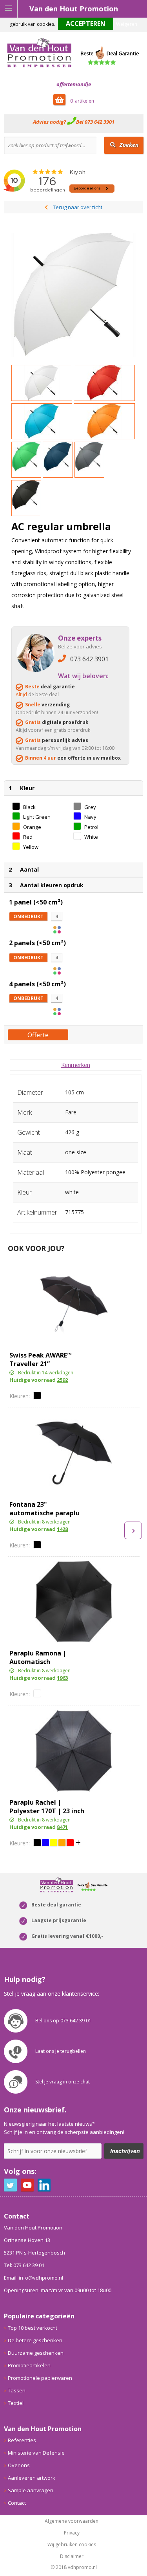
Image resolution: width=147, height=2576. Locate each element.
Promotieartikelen (29, 2365)
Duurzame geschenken (36, 2353)
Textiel (16, 2403)
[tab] (76, 1065)
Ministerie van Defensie (36, 2453)
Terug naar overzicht (78, 207)
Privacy (72, 2533)
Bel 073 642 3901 (95, 122)
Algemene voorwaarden (72, 2521)
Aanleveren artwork (32, 2478)
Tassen (17, 2390)
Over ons (19, 2465)
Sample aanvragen (31, 2490)
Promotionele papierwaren (40, 2378)
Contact (17, 2503)
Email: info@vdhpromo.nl (34, 2278)
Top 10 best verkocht (33, 2328)
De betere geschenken (35, 2340)
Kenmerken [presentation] (76, 1065)
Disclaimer (72, 2556)
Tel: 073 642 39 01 (24, 2265)
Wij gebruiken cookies (72, 2545)
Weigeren (127, 24)
